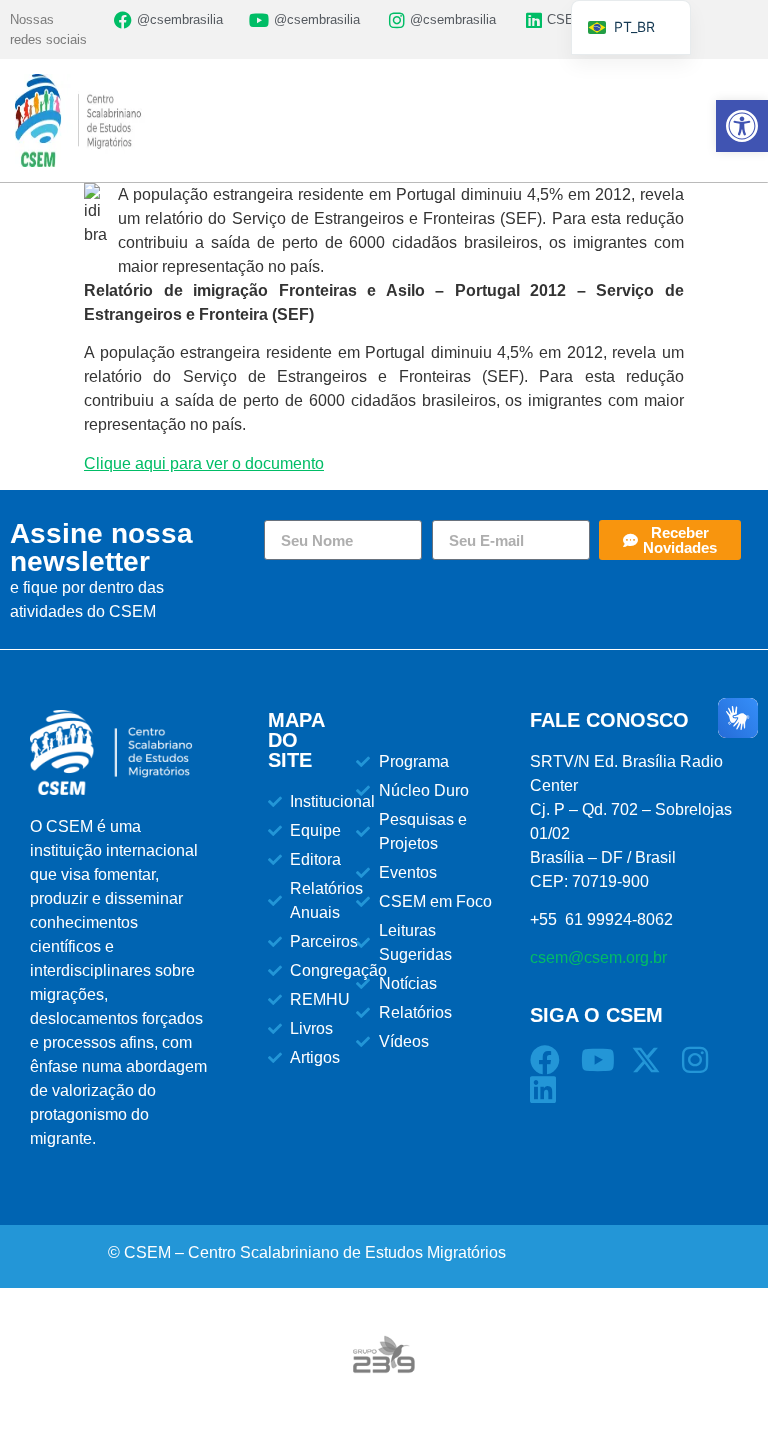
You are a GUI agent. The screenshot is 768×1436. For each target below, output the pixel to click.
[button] (742, 126)
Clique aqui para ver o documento (204, 463)
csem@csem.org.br (598, 957)
